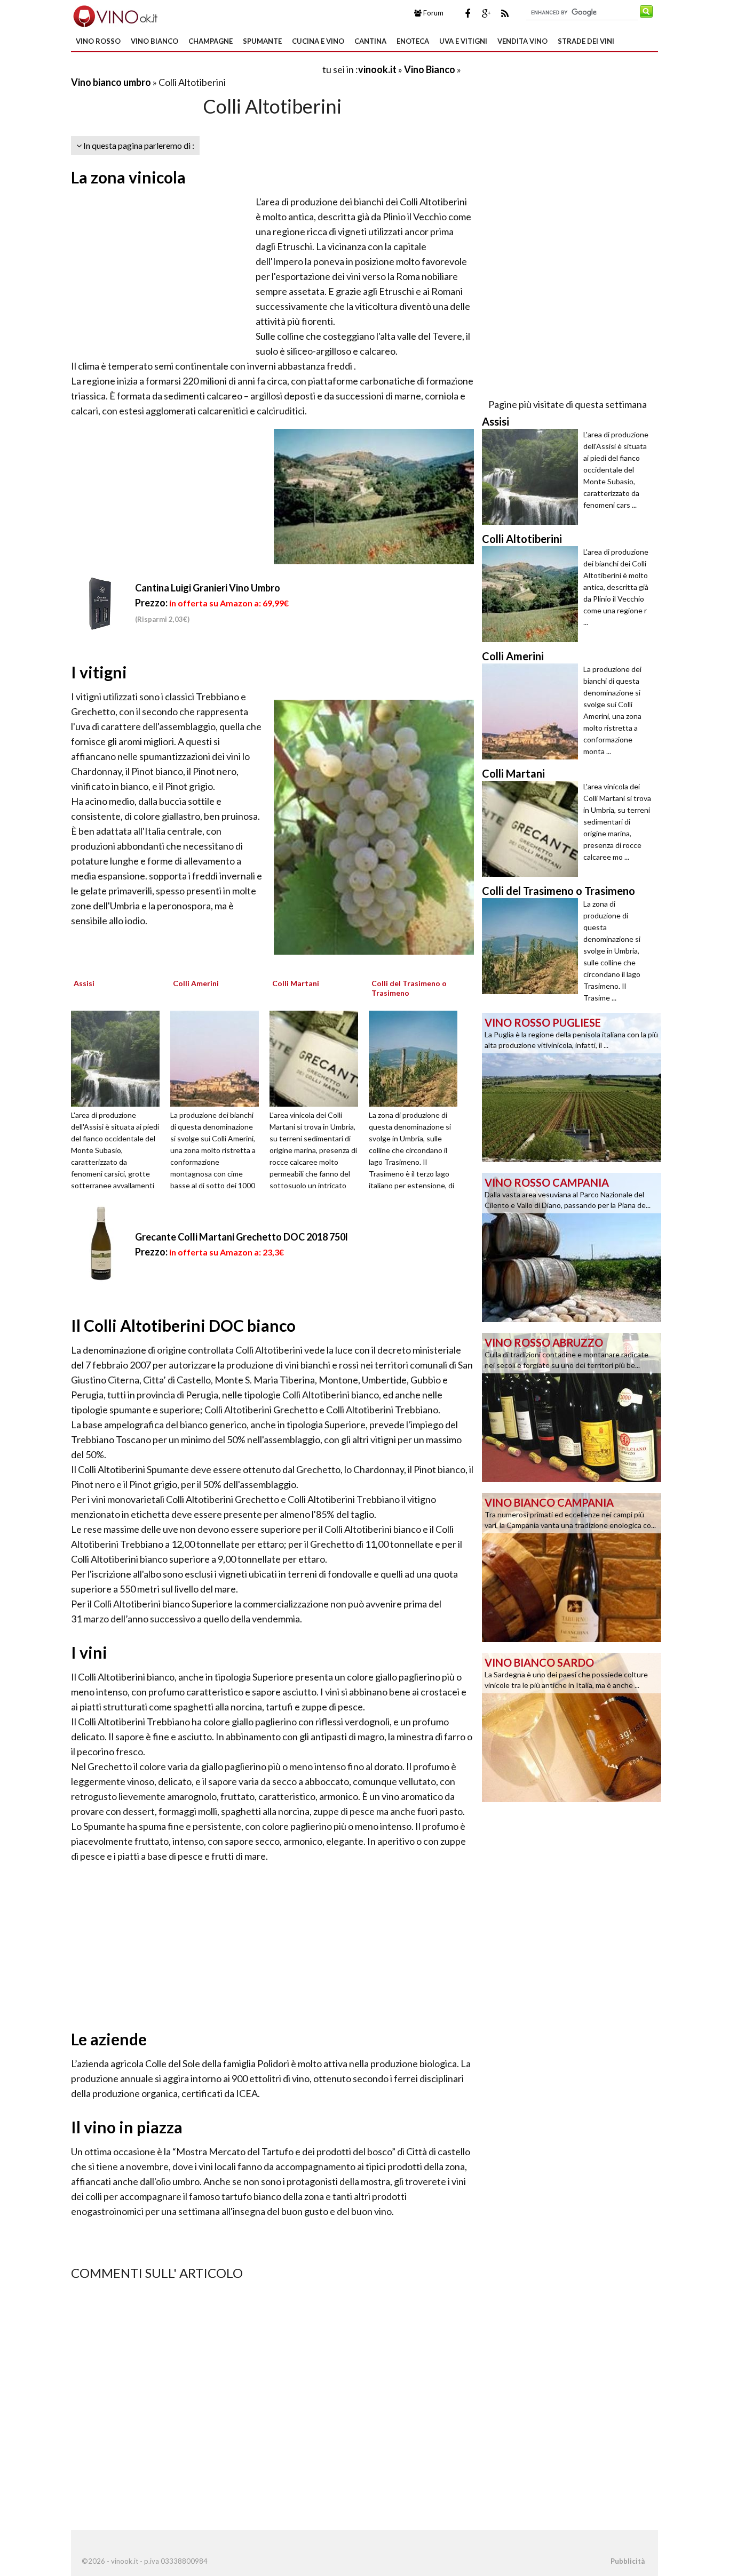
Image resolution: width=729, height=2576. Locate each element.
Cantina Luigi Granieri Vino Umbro (208, 588)
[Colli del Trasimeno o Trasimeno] (417, 1058)
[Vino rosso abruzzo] (572, 1406)
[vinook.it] (114, 15)
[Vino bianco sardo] (572, 1726)
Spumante (262, 41)
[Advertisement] (196, 69)
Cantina (370, 41)
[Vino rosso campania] (572, 1246)
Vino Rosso (98, 41)
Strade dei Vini (586, 41)
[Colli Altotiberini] (533, 594)
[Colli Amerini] (218, 1058)
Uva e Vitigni (463, 41)
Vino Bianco (154, 41)
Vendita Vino (522, 41)
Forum (433, 13)
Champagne (211, 41)
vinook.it (377, 69)
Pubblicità (628, 2561)
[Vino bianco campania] (572, 1566)
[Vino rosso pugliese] (572, 1086)
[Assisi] (119, 1058)
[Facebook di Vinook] (467, 13)
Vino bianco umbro (111, 82)
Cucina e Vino (318, 41)
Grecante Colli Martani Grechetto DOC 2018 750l (241, 1237)
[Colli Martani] (318, 1058)
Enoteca (413, 41)
